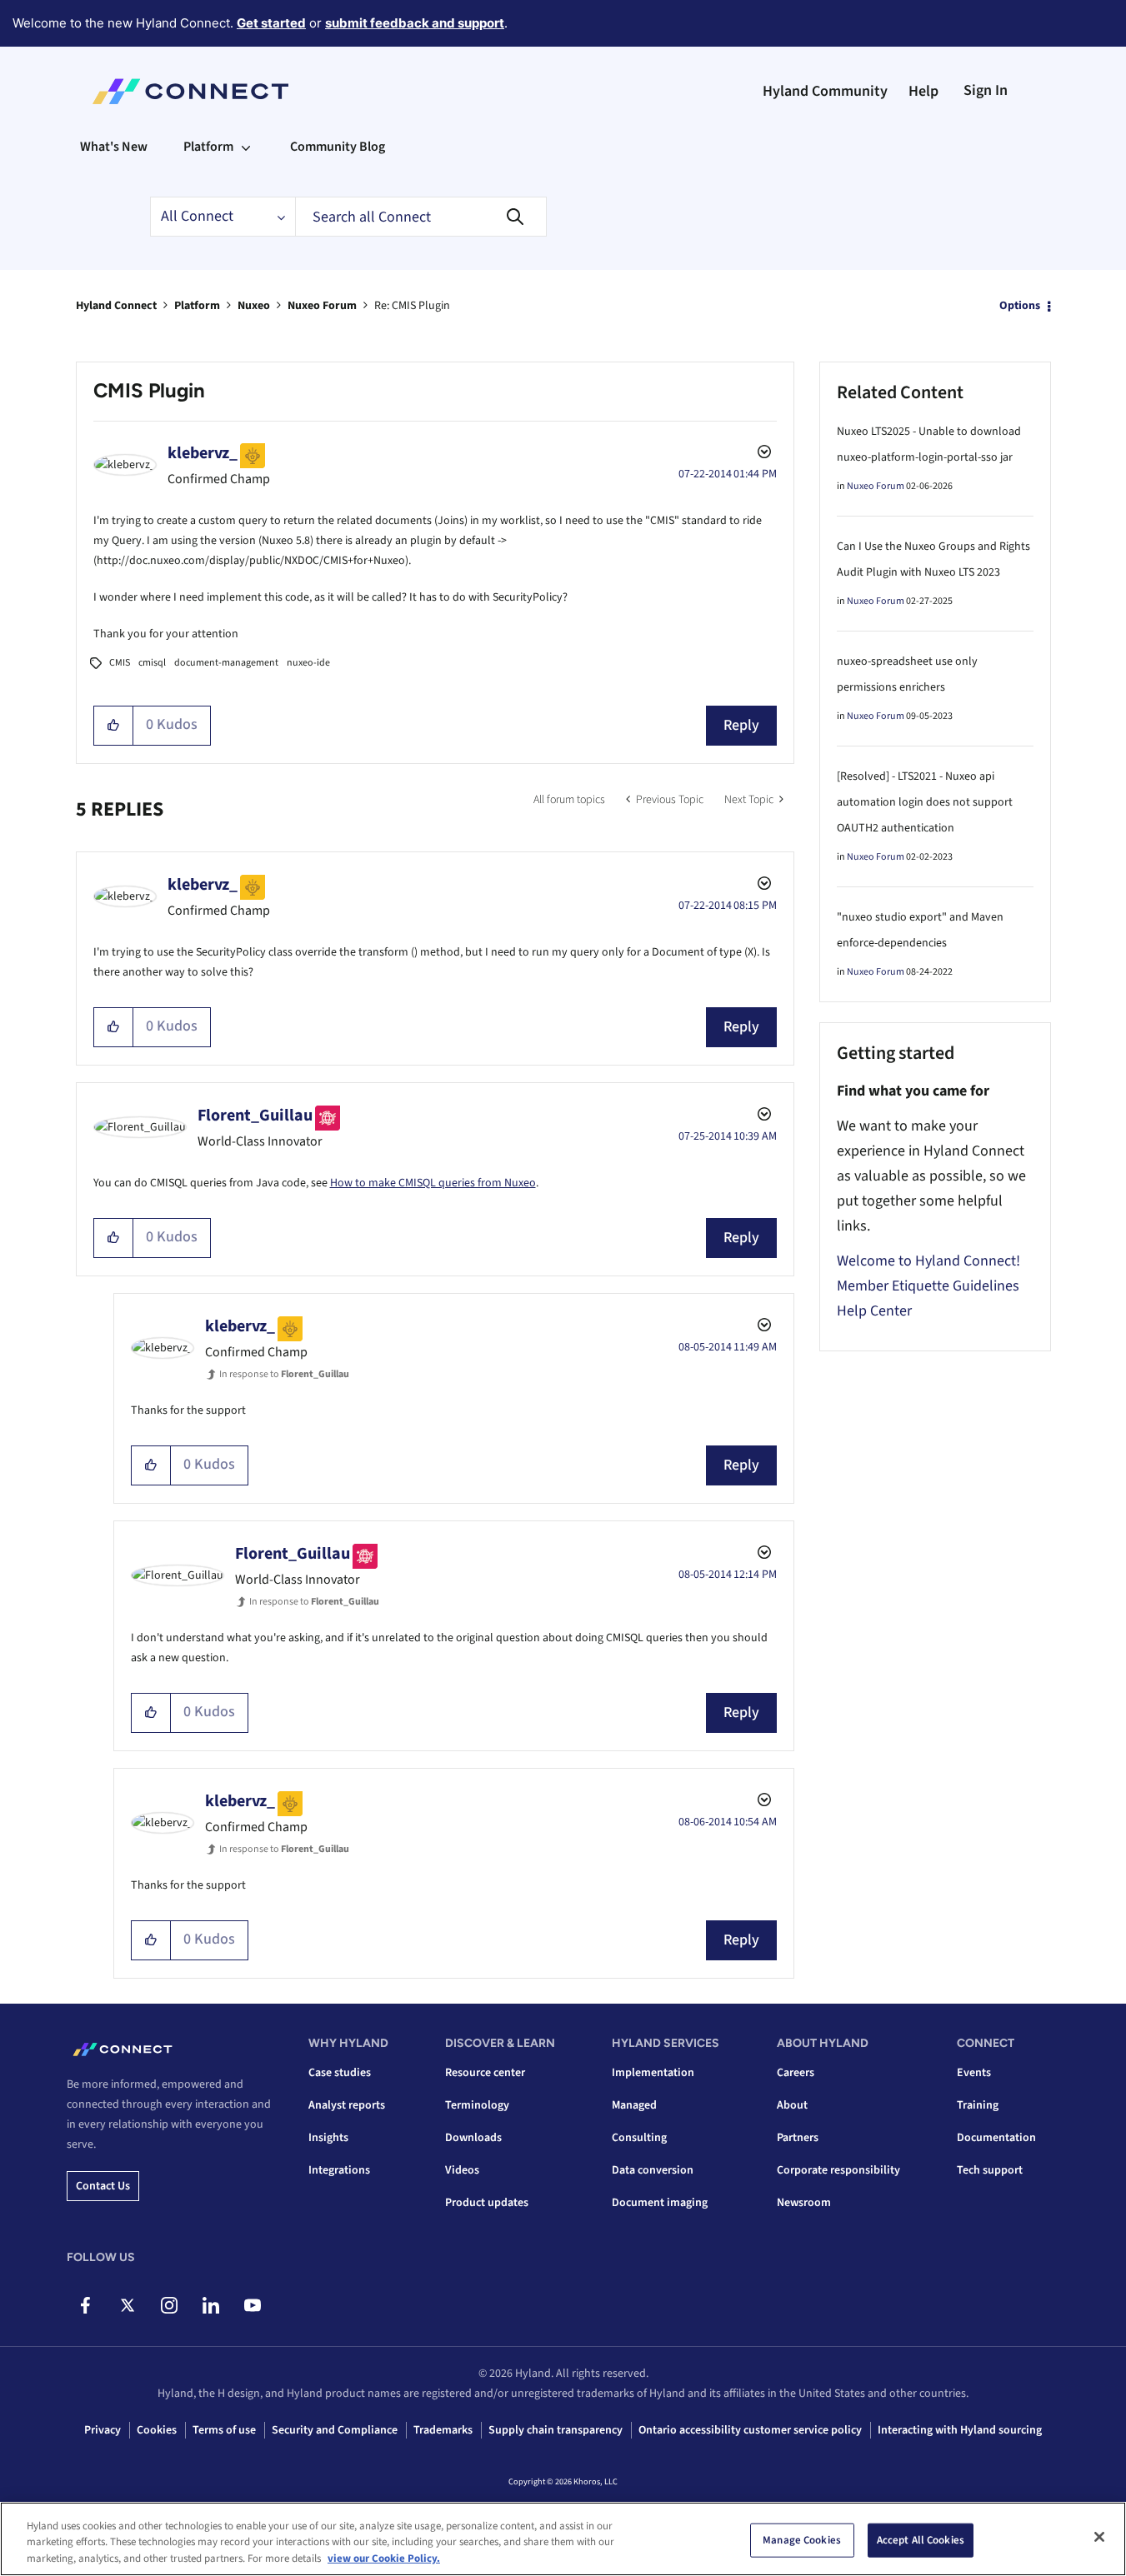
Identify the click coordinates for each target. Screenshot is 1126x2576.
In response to (284, 1374)
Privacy (103, 2430)
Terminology (477, 2105)
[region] (563, 2539)
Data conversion (653, 2170)
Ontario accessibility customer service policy (750, 2430)
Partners (798, 2138)
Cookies (157, 2430)
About (792, 2105)
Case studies (340, 2073)
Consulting (639, 2138)
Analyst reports (347, 2105)
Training (978, 2105)
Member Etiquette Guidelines (928, 1286)
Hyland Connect (116, 306)
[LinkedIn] (210, 2305)
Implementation (653, 2073)
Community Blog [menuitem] (338, 147)
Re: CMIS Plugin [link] (412, 306)
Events (974, 2073)
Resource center (485, 2073)
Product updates (487, 2203)
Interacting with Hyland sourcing (960, 2430)
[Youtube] (252, 2305)
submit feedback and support (415, 23)
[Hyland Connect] (190, 92)
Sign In (986, 90)
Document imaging (660, 2203)
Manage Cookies (802, 2539)
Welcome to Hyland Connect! (928, 1261)
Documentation (996, 2138)
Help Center (874, 1311)
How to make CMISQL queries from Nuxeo (433, 1183)
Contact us (103, 2186)
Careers (796, 2073)
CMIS (120, 663)
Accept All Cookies (921, 2539)
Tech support (990, 2170)
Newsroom (804, 2203)
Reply (741, 725)
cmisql (152, 663)
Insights (328, 2138)
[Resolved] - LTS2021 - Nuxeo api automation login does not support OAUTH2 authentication (925, 802)
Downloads (473, 2138)
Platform (197, 306)
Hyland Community (825, 91)
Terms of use (224, 2430)
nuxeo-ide (308, 663)
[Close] (1099, 2537)
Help (923, 91)
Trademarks (443, 2430)
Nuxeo (254, 306)
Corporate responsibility (838, 2170)
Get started (271, 23)
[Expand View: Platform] (246, 147)
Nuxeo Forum (322, 306)
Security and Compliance (335, 2430)
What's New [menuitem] (114, 147)
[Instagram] (169, 2305)
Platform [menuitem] (208, 147)
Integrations (339, 2170)
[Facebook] (85, 2305)
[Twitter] (127, 2305)
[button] (114, 726)
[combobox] (421, 217)
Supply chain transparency (555, 2430)
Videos (462, 2170)
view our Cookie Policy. (384, 2559)
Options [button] (1020, 306)
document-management (226, 663)
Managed (634, 2105)
